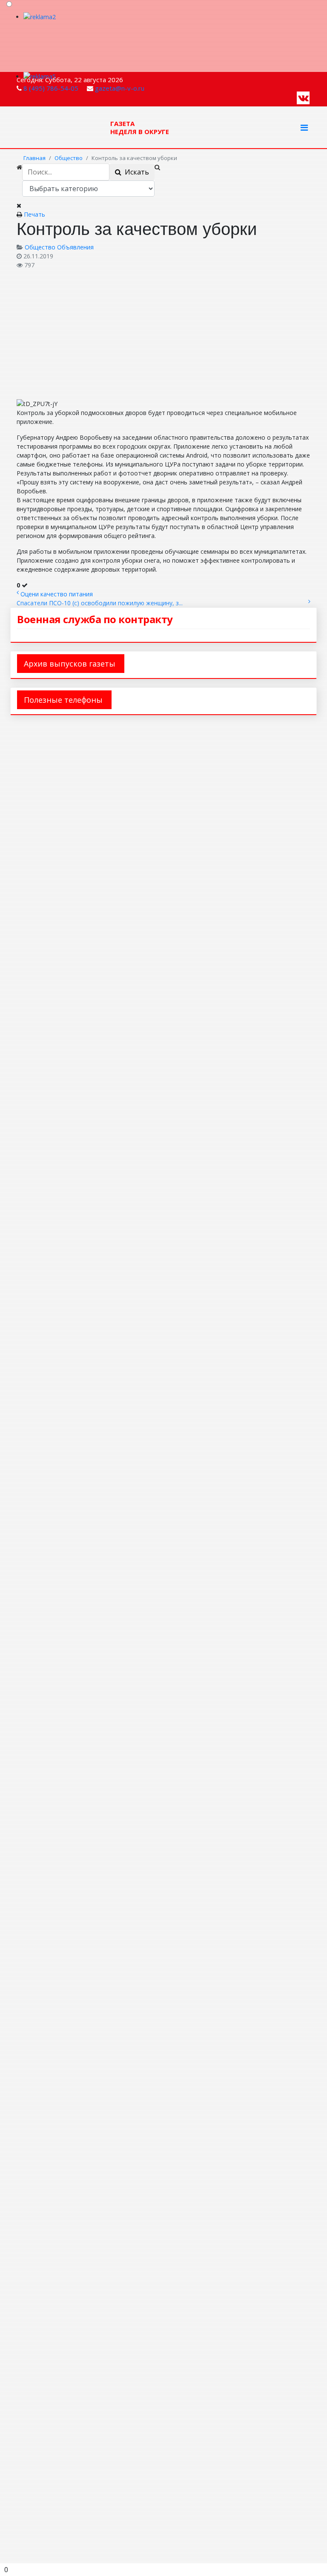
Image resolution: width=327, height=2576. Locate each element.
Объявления (75, 247)
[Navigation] (304, 128)
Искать (135, 172)
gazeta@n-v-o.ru (120, 88)
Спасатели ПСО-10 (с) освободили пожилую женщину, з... (100, 603)
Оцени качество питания (57, 594)
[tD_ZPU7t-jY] (102, 333)
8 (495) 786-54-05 (51, 88)
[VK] (303, 97)
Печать (34, 214)
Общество (40, 247)
